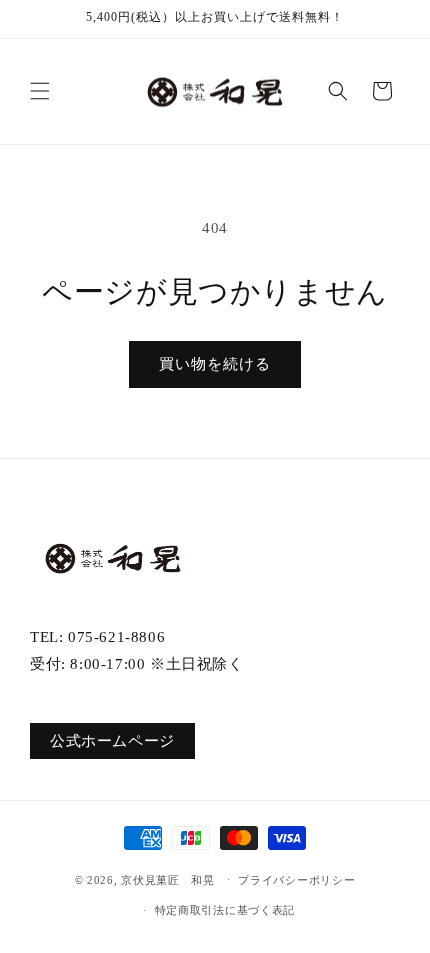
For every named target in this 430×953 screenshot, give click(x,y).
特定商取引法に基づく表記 (225, 910)
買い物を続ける (215, 364)
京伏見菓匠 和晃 (168, 879)
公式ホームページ (112, 741)
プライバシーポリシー (296, 880)
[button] (40, 91)
